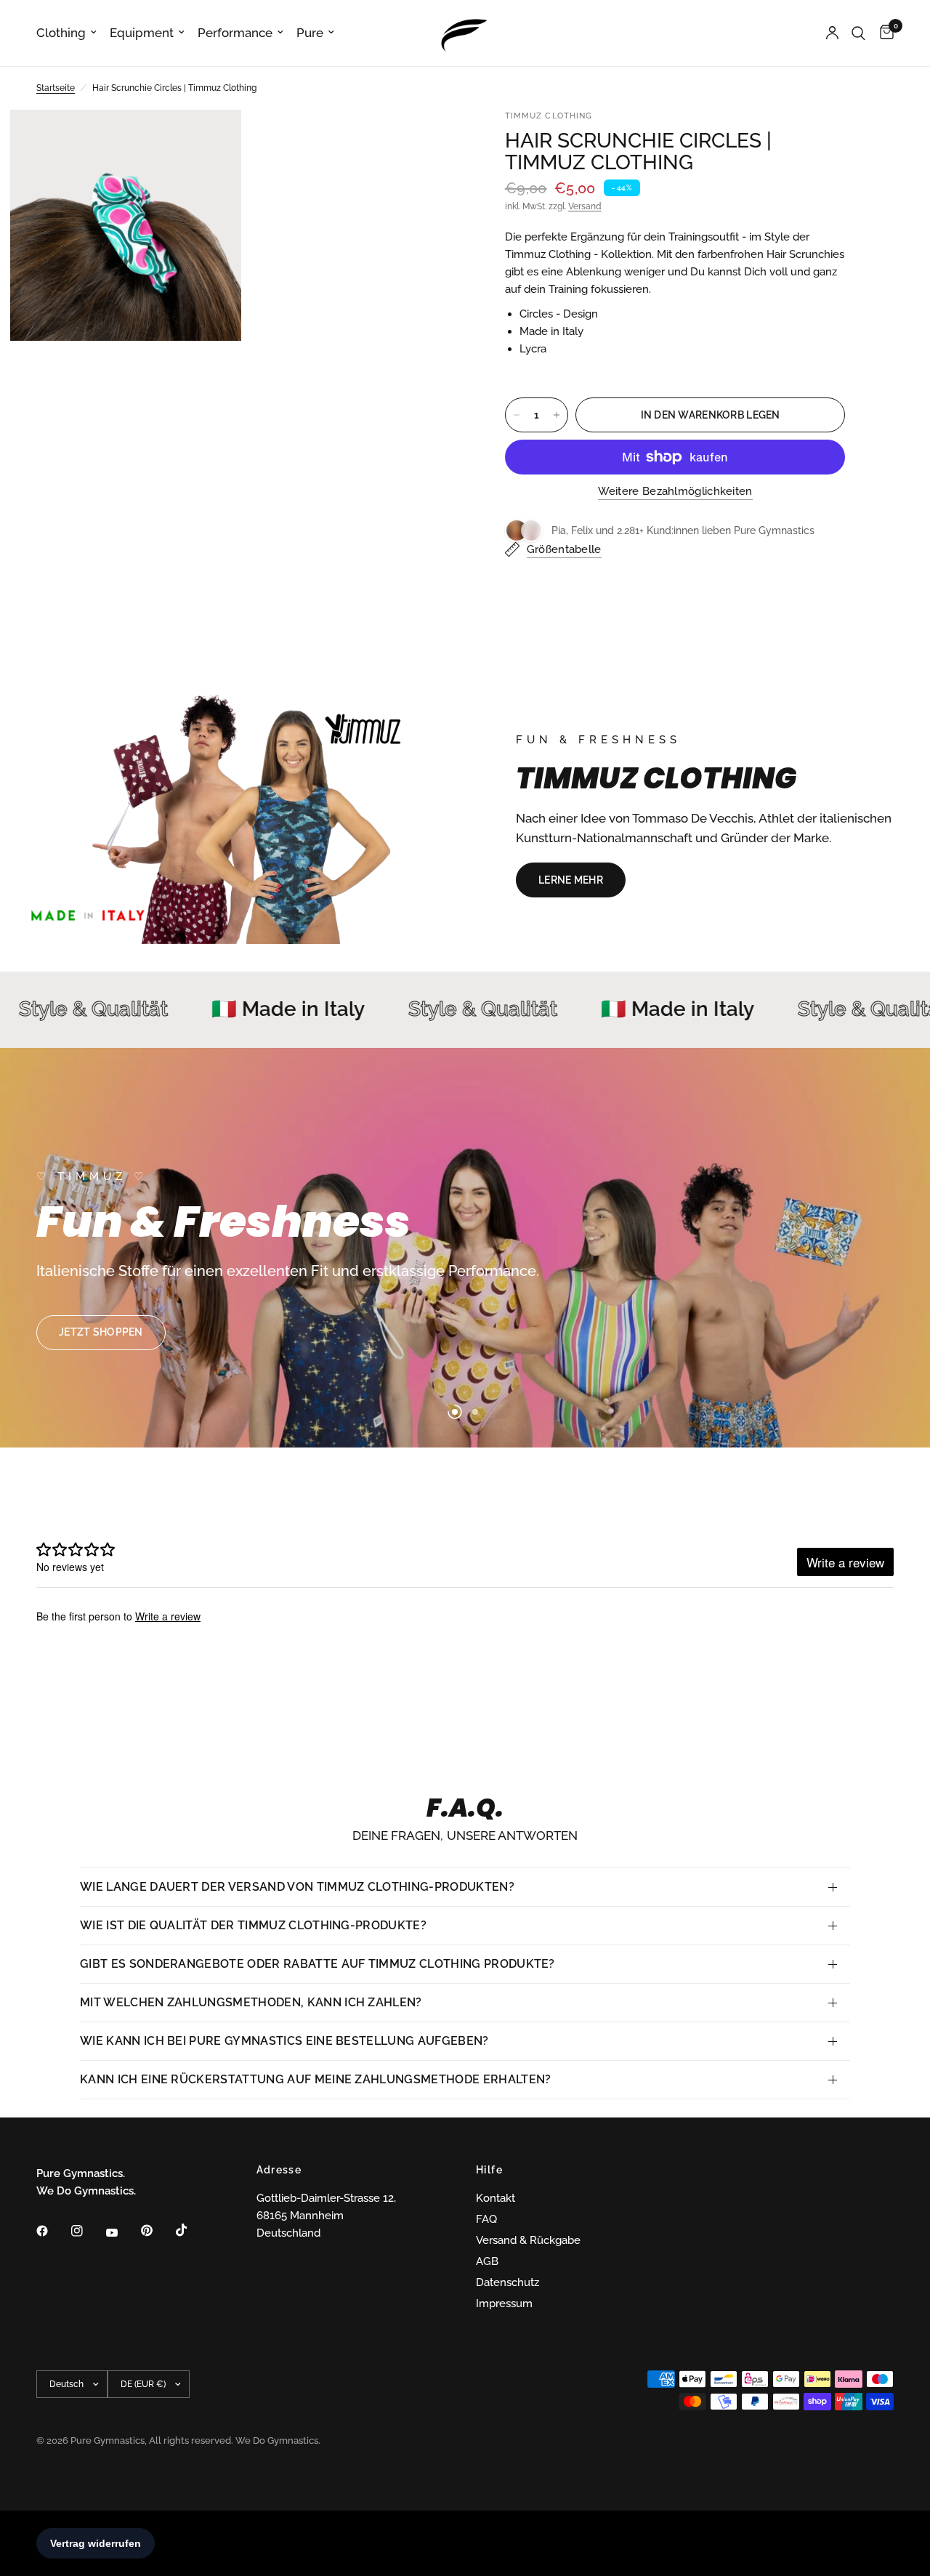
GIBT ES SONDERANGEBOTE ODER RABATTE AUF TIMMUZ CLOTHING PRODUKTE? (318, 1964)
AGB (487, 2261)
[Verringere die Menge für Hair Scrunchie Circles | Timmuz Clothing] (517, 415)
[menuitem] (70, 33)
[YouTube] (122, 2233)
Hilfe (489, 2170)
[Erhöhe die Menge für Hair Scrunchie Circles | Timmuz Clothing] (557, 415)
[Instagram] (87, 2231)
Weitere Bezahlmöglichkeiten (675, 492)
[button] (571, 880)
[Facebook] (52, 2231)
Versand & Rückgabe (528, 2240)
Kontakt (496, 2198)
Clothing (61, 33)
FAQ (486, 2219)
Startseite (56, 88)
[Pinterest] (157, 2231)
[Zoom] (211, 140)
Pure (310, 33)
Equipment (142, 33)
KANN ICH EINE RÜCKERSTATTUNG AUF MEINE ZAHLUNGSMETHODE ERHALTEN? (315, 2079)
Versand (585, 206)
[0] (883, 33)
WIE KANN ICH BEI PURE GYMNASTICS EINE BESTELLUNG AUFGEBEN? (284, 2041)
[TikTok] (192, 2230)
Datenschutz (508, 2282)
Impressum (504, 2304)
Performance (235, 33)
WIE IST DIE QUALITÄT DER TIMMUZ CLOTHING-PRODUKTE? (253, 1925)
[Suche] (858, 33)
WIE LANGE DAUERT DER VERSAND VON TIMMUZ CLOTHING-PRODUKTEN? (297, 1887)
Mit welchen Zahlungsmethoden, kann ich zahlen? (251, 2002)
